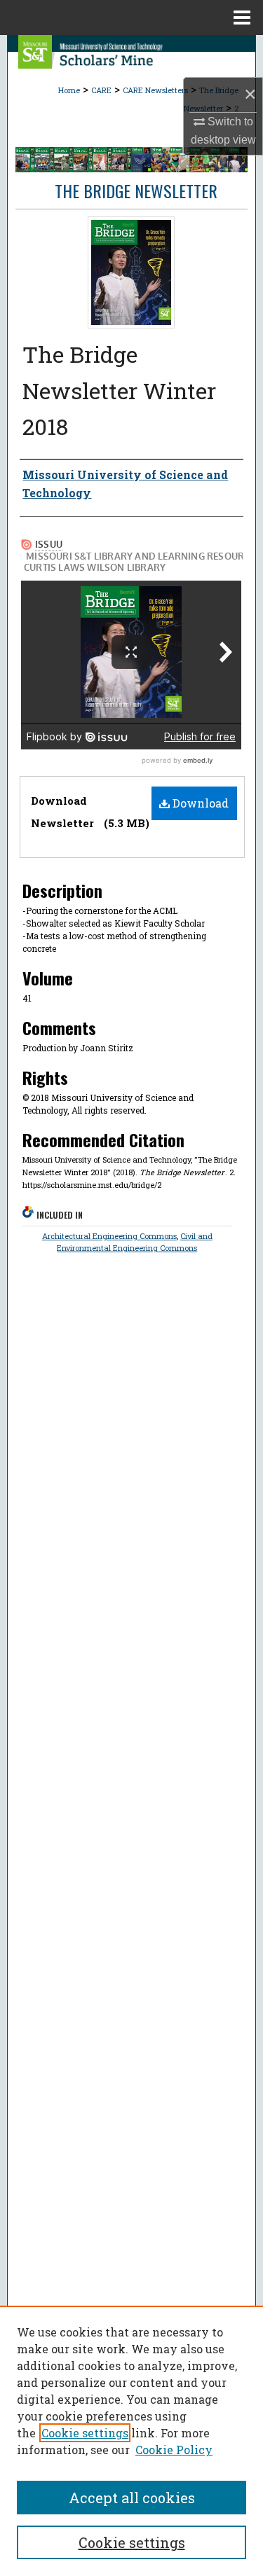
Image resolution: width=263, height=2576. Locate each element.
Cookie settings (85, 2433)
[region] (131, 2441)
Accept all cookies (132, 2498)
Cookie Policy (174, 2450)
